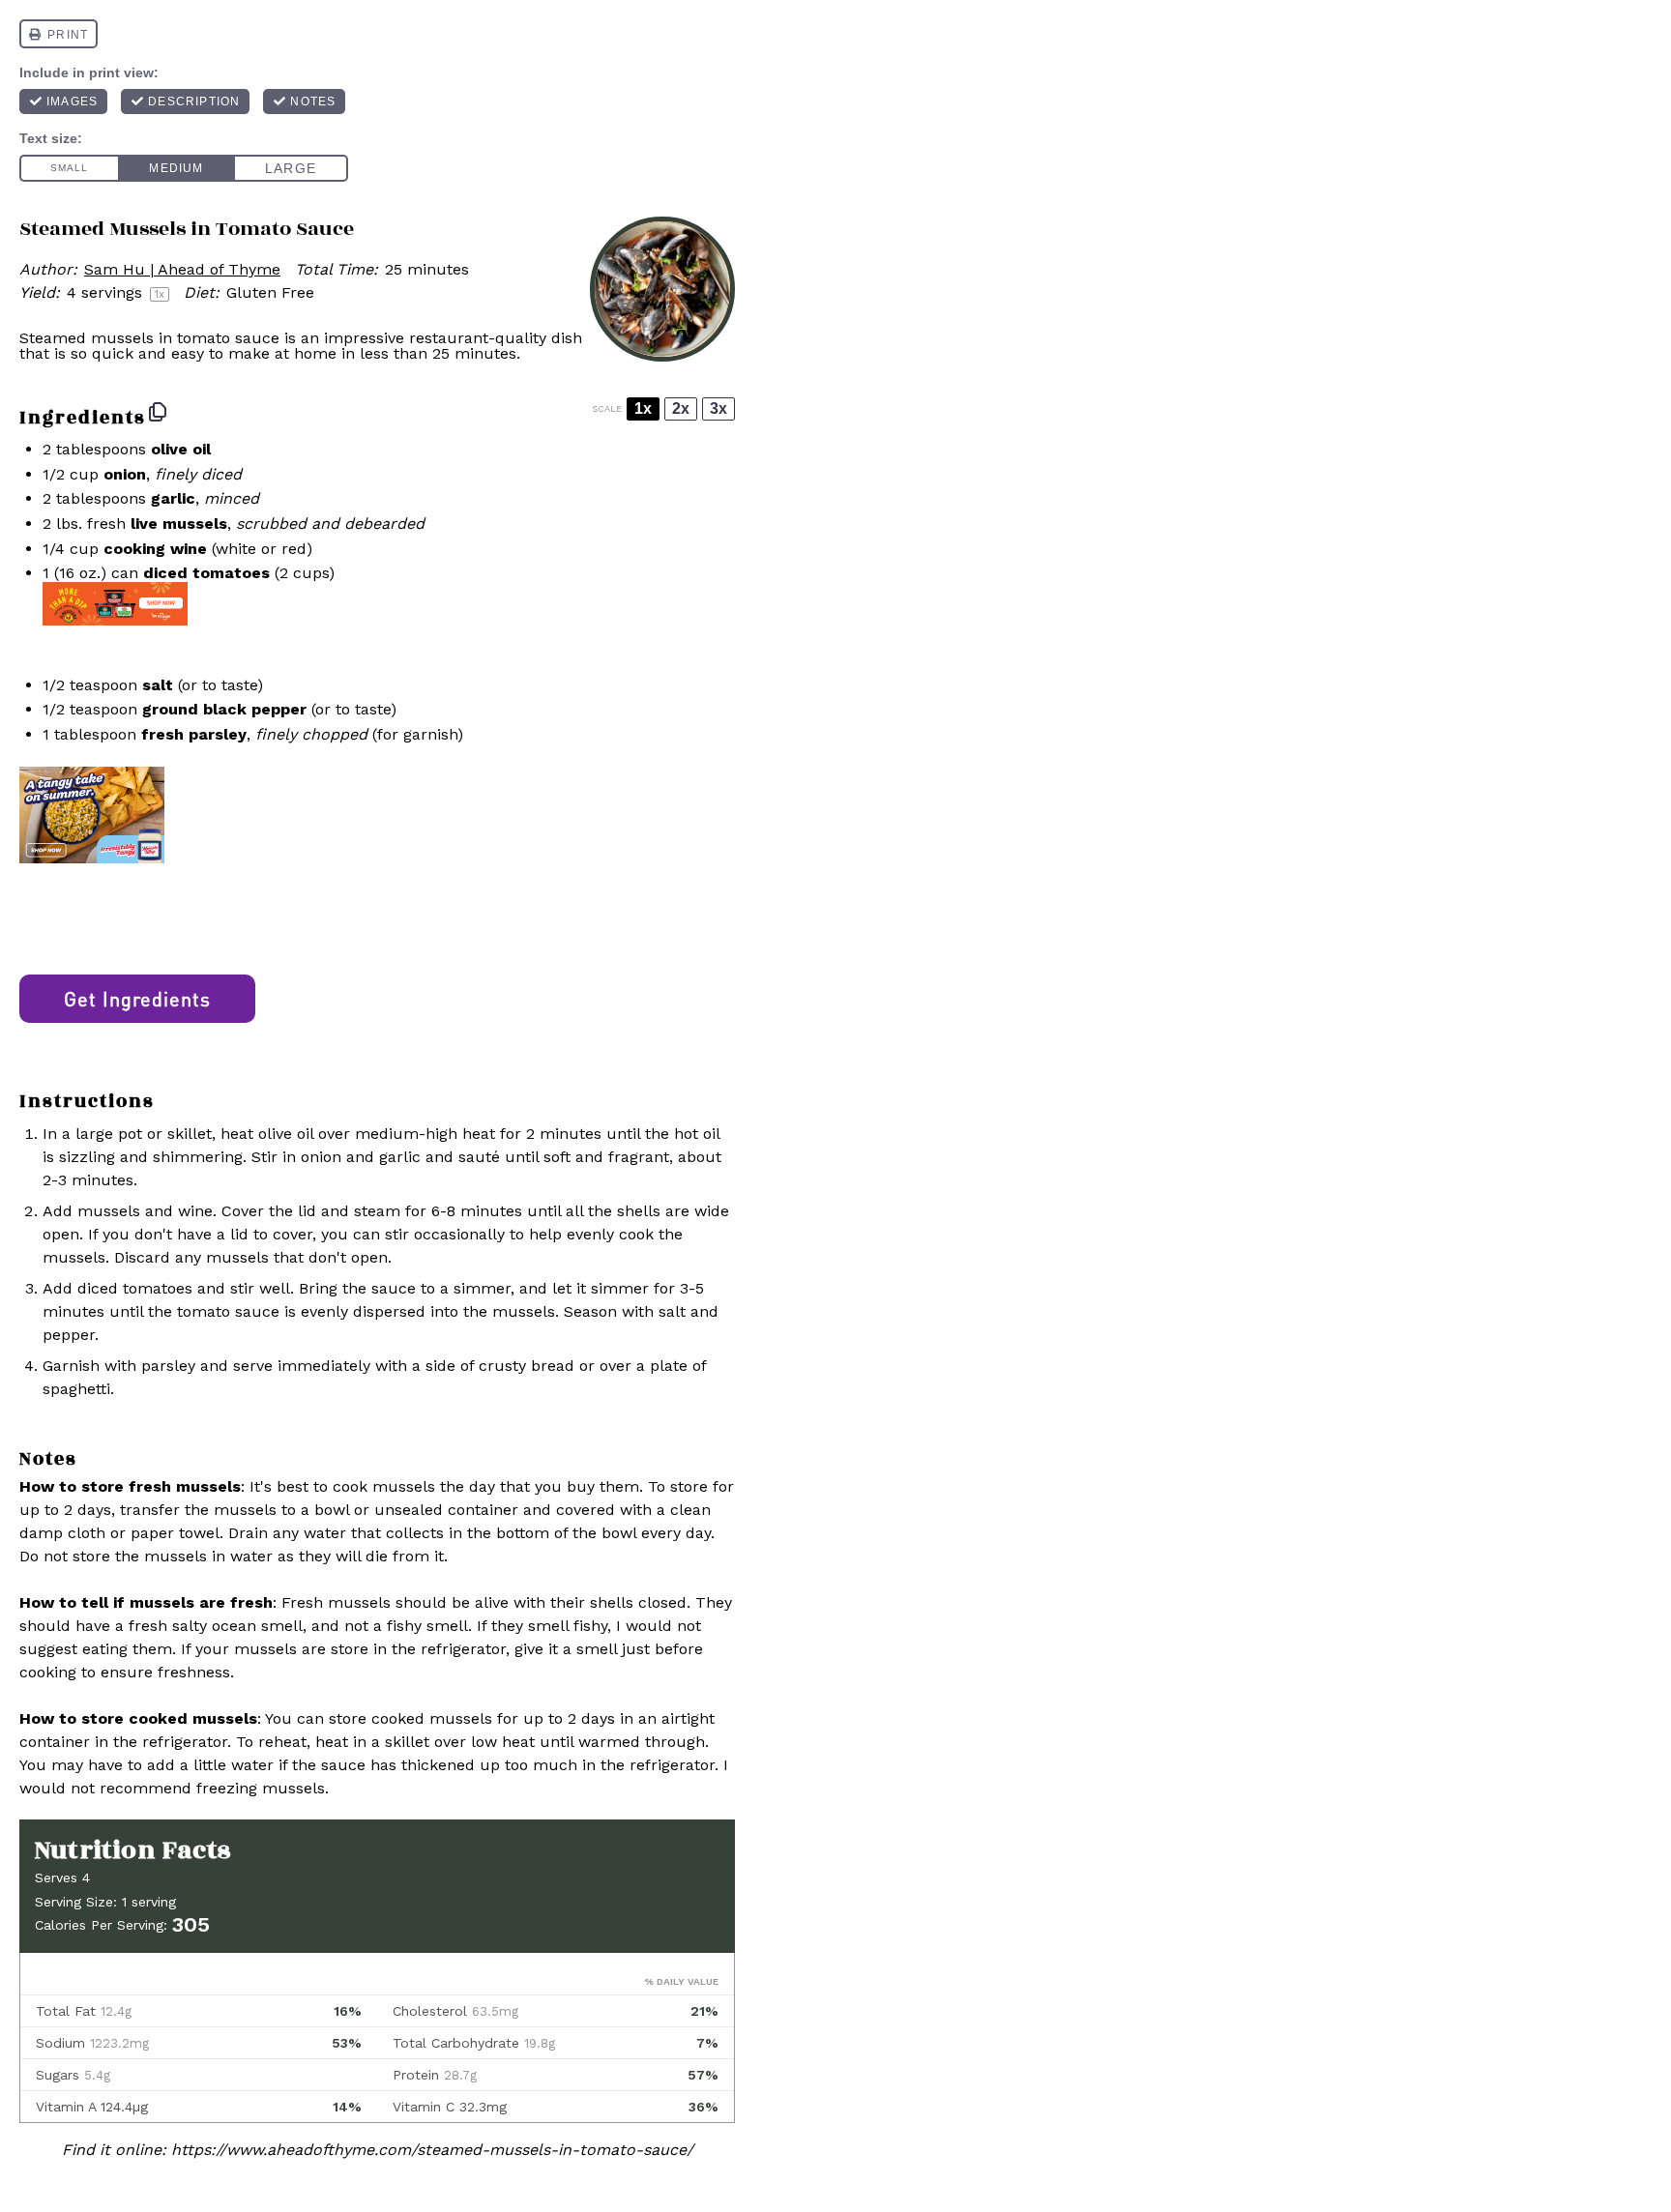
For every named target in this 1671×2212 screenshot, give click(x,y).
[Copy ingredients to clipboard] (158, 412)
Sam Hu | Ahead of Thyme (182, 269)
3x (718, 408)
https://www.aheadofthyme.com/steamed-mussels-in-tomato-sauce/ (432, 2150)
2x (681, 408)
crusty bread (527, 1366)
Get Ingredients (137, 999)
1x (643, 408)
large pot (109, 1134)
